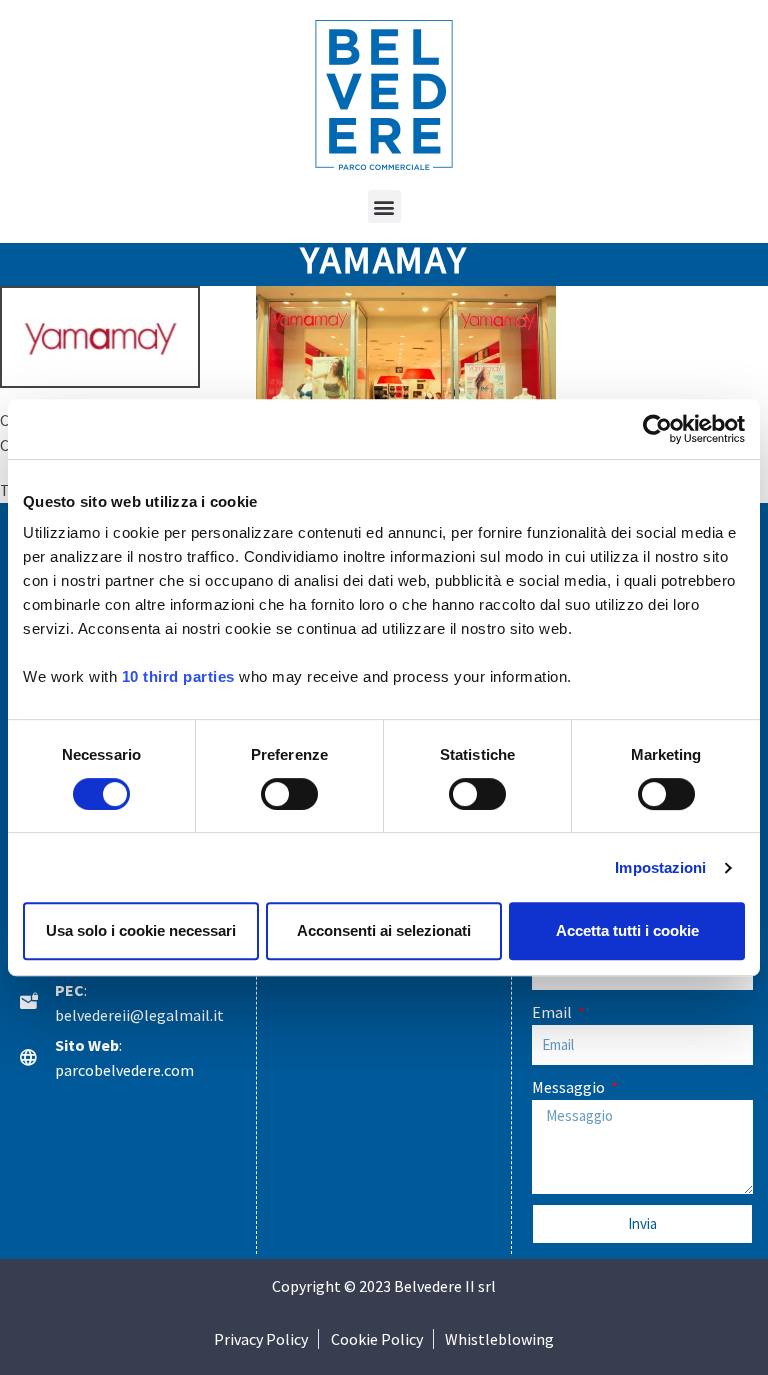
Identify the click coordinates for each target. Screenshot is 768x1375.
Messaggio (570, 1087)
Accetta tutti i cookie (627, 930)
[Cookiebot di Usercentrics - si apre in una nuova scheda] (657, 429)
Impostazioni (660, 867)
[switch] (289, 794)
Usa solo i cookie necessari (141, 930)
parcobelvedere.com (124, 1070)
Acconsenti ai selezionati (384, 930)
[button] (384, 206)
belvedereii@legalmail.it (139, 1015)
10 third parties (178, 676)
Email (553, 1012)
